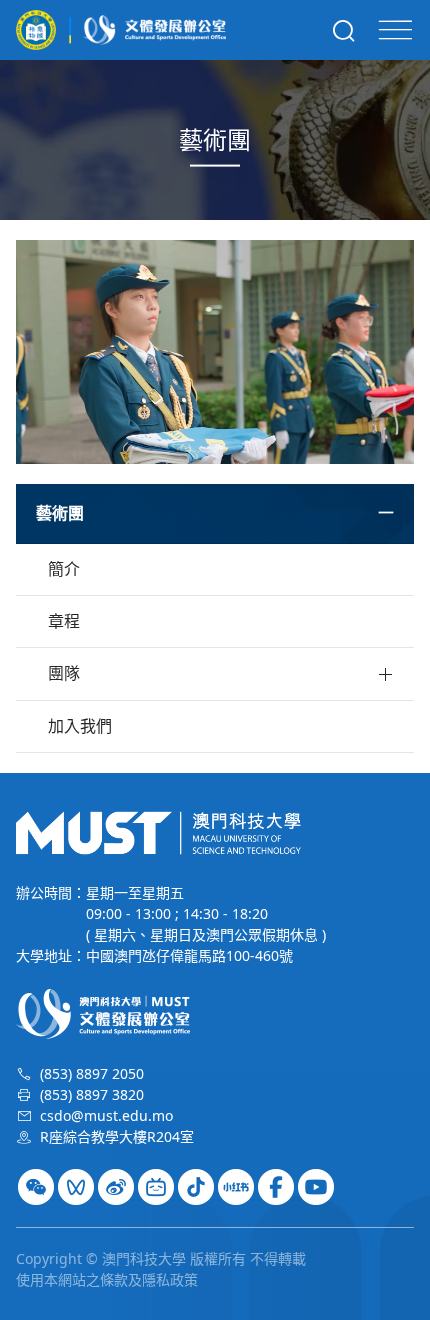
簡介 (64, 569)
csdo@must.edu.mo (106, 1115)
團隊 (64, 673)
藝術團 (60, 513)
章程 (64, 621)
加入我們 (80, 726)
